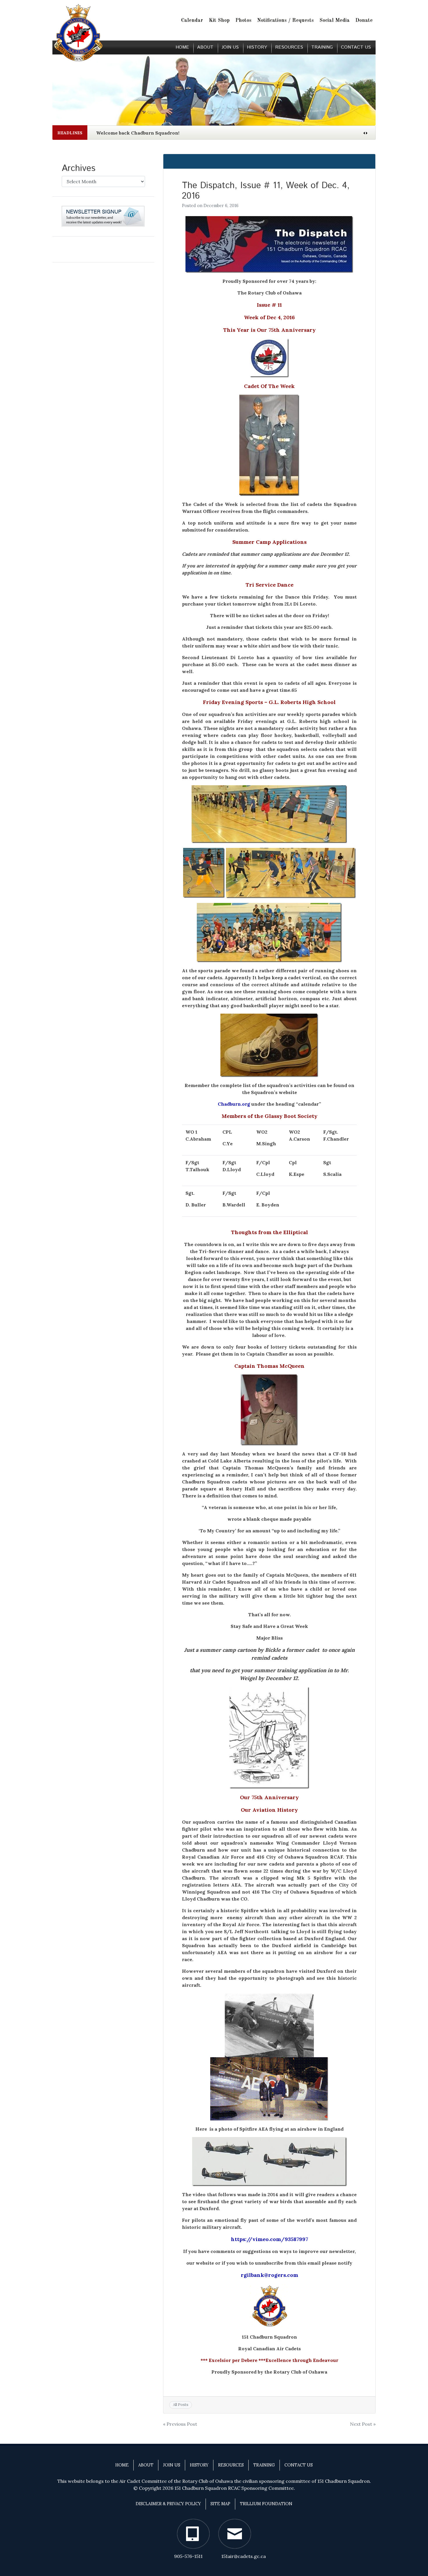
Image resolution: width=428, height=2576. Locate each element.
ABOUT (205, 47)
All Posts (181, 2405)
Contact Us (356, 47)
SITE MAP (220, 2504)
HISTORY (257, 47)
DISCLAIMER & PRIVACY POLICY (168, 2504)
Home (182, 47)
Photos (243, 21)
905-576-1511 (188, 2556)
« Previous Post (180, 2424)
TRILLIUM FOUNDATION (266, 2504)
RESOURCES (289, 47)
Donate (364, 21)
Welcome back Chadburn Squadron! (138, 133)
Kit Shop (219, 21)
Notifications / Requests (285, 21)
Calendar (192, 21)
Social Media (335, 21)
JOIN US (230, 47)
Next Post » (363, 2424)
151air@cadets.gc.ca (244, 2556)
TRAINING (322, 47)
